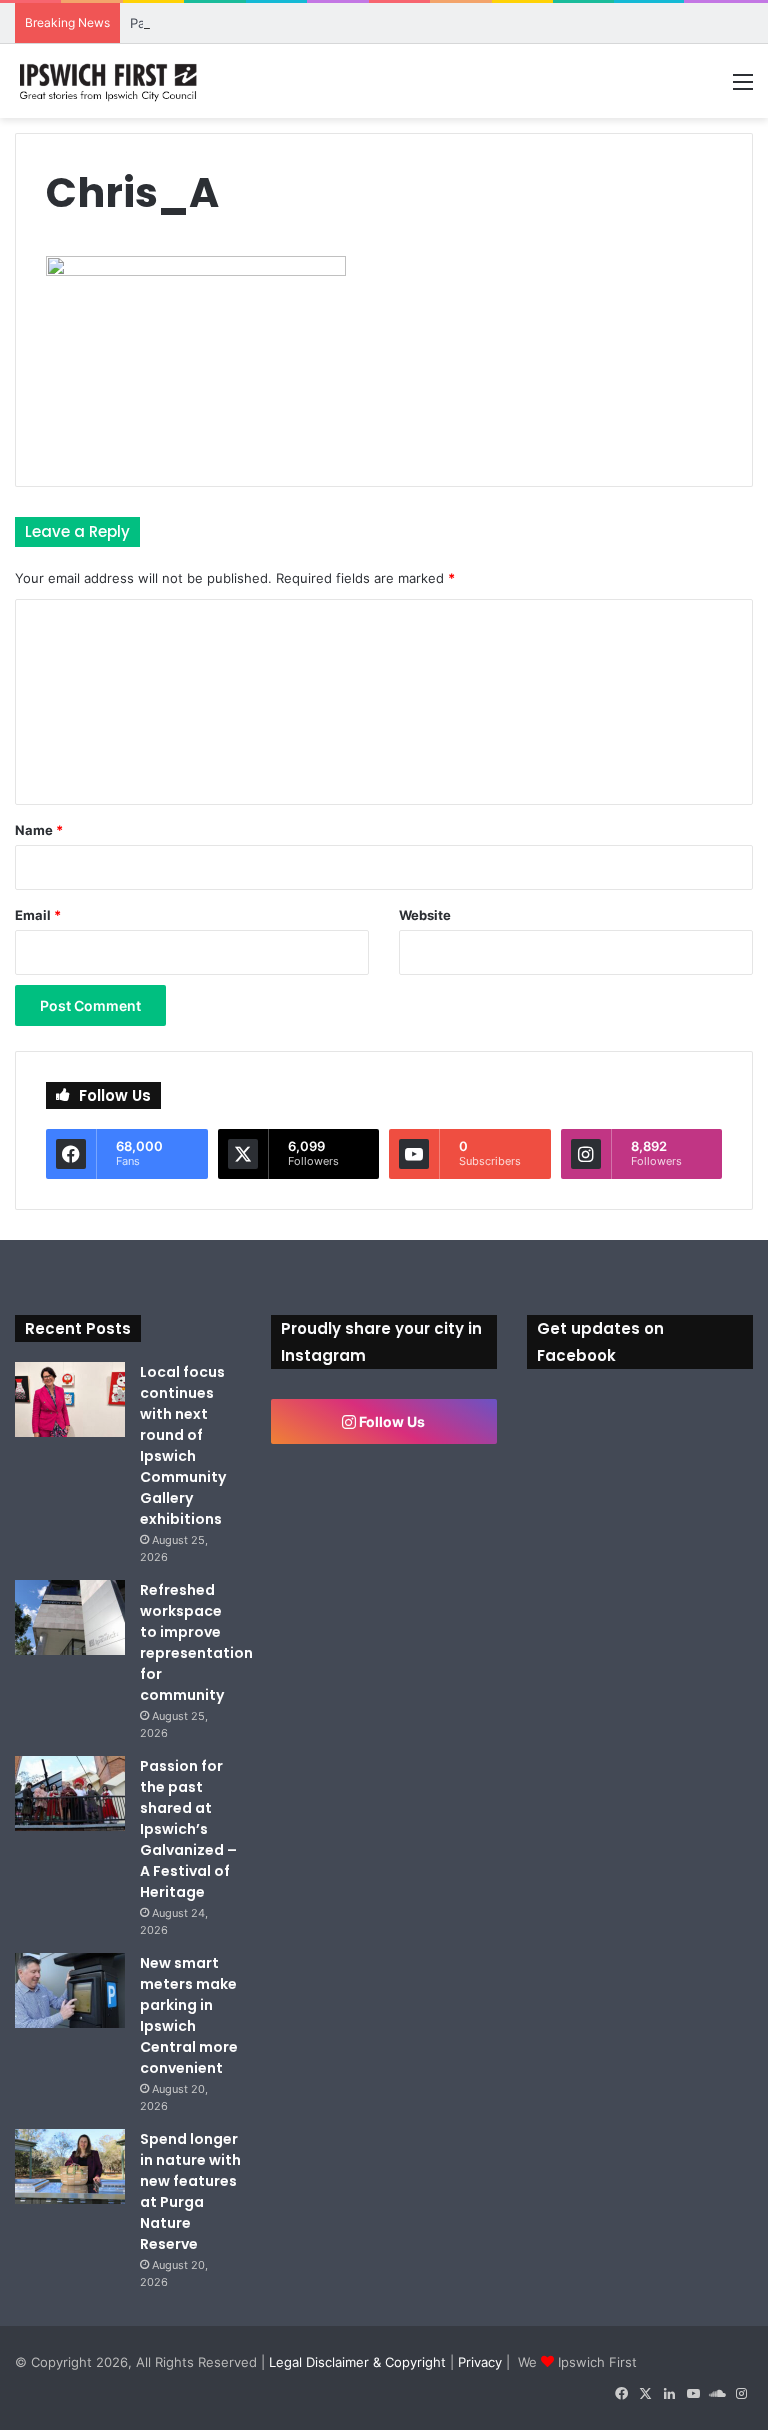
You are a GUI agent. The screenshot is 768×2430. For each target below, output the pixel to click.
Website (425, 915)
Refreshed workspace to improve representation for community (196, 1642)
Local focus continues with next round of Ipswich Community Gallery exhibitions (183, 1445)
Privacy (480, 2362)
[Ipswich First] (110, 81)
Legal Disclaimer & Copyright (357, 2362)
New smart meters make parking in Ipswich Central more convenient (189, 2015)
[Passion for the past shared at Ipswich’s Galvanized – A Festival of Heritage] (70, 1793)
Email (38, 915)
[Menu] (743, 88)
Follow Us (390, 1421)
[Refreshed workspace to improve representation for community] (70, 1617)
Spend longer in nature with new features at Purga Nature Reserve (190, 2191)
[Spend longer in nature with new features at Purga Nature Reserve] (70, 2166)
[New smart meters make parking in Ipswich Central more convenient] (70, 1990)
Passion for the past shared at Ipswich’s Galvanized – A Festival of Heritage (188, 1829)
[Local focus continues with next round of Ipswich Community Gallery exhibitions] (70, 1399)
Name (39, 830)
